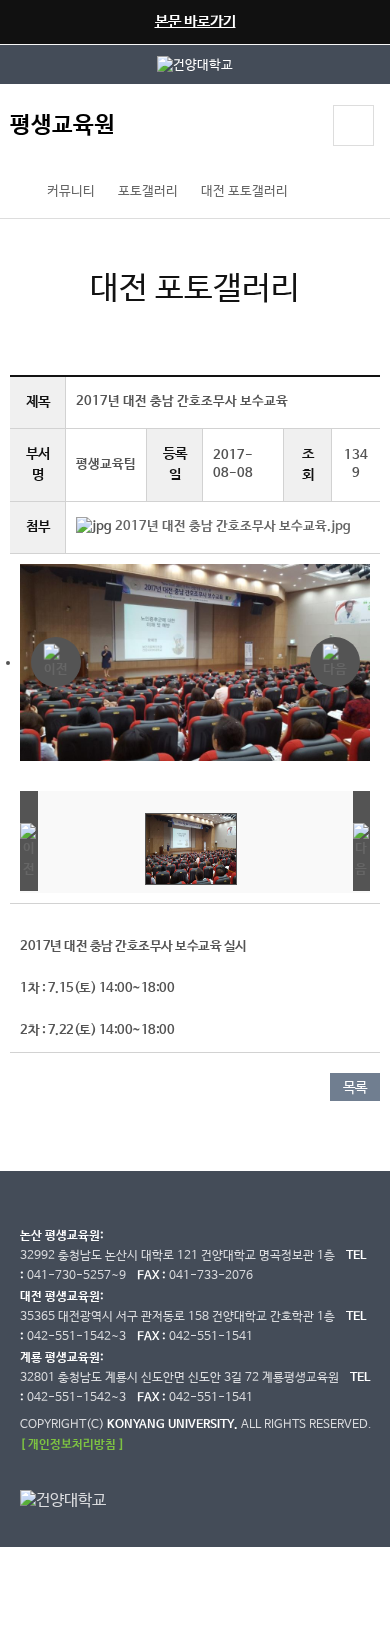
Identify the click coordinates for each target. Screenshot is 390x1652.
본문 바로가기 (195, 21)
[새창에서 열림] (195, 64)
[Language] (299, 128)
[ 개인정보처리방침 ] (72, 1444)
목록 (355, 1088)
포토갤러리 (148, 191)
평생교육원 (62, 125)
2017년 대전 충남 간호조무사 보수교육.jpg (233, 526)
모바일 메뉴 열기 (353, 125)
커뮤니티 (71, 191)
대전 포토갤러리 (244, 191)
